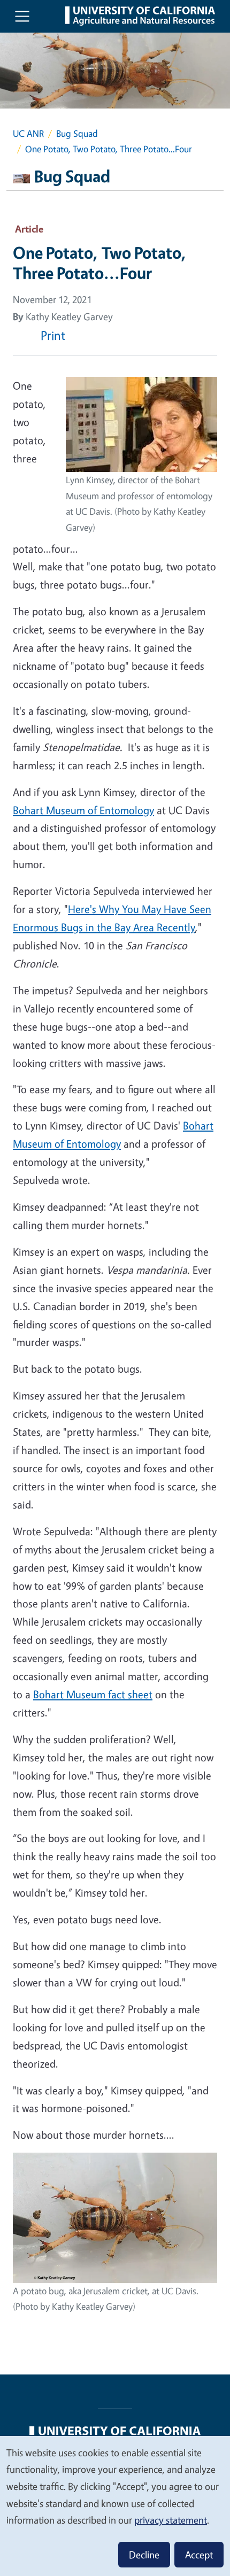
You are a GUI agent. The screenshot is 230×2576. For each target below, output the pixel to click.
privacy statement (171, 2520)
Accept (199, 2555)
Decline (144, 2555)
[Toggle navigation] (22, 16)
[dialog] (115, 2505)
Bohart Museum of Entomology (83, 810)
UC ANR (28, 133)
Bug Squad (77, 133)
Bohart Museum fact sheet (93, 1694)
